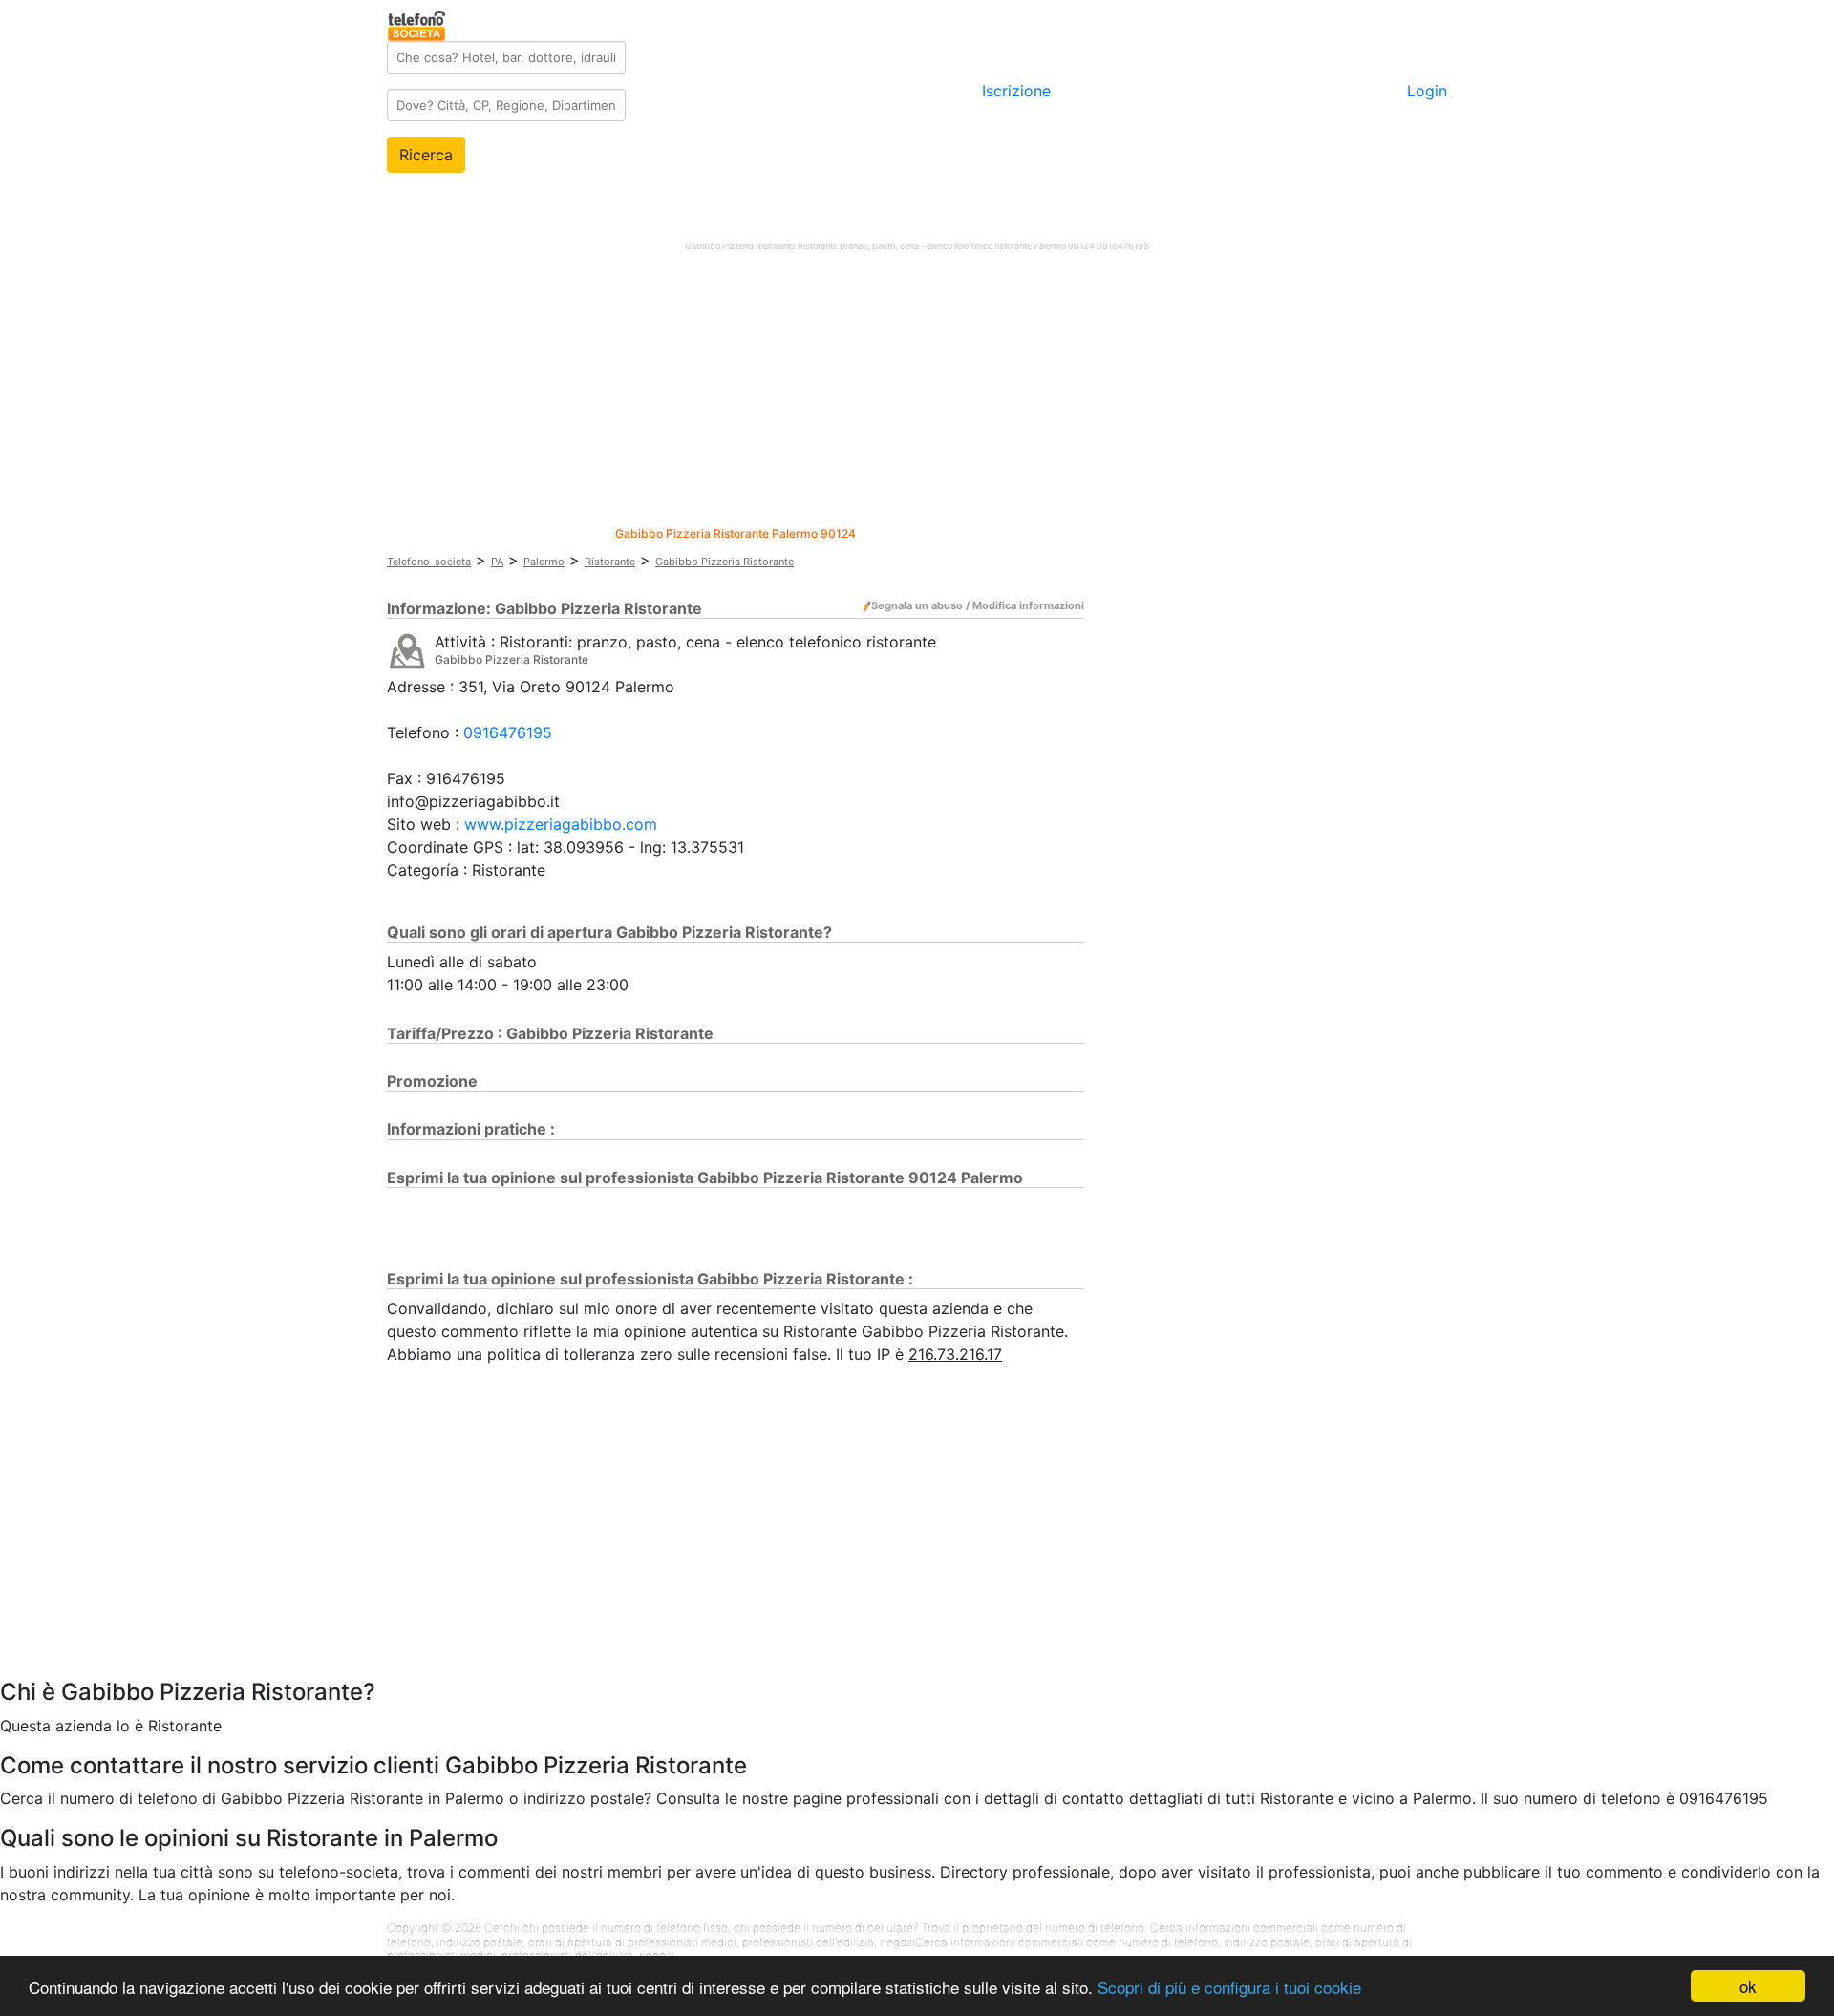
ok (1748, 1986)
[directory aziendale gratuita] (418, 23)
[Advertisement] (917, 393)
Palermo (544, 562)
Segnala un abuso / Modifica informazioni (978, 605)
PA (497, 562)
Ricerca (426, 155)
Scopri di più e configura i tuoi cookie (1229, 1987)
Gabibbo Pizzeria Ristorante (725, 562)
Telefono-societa (429, 562)
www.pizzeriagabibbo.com (561, 824)
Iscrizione (1016, 91)
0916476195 (508, 732)
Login (1427, 91)
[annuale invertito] (407, 650)
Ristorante (610, 562)
